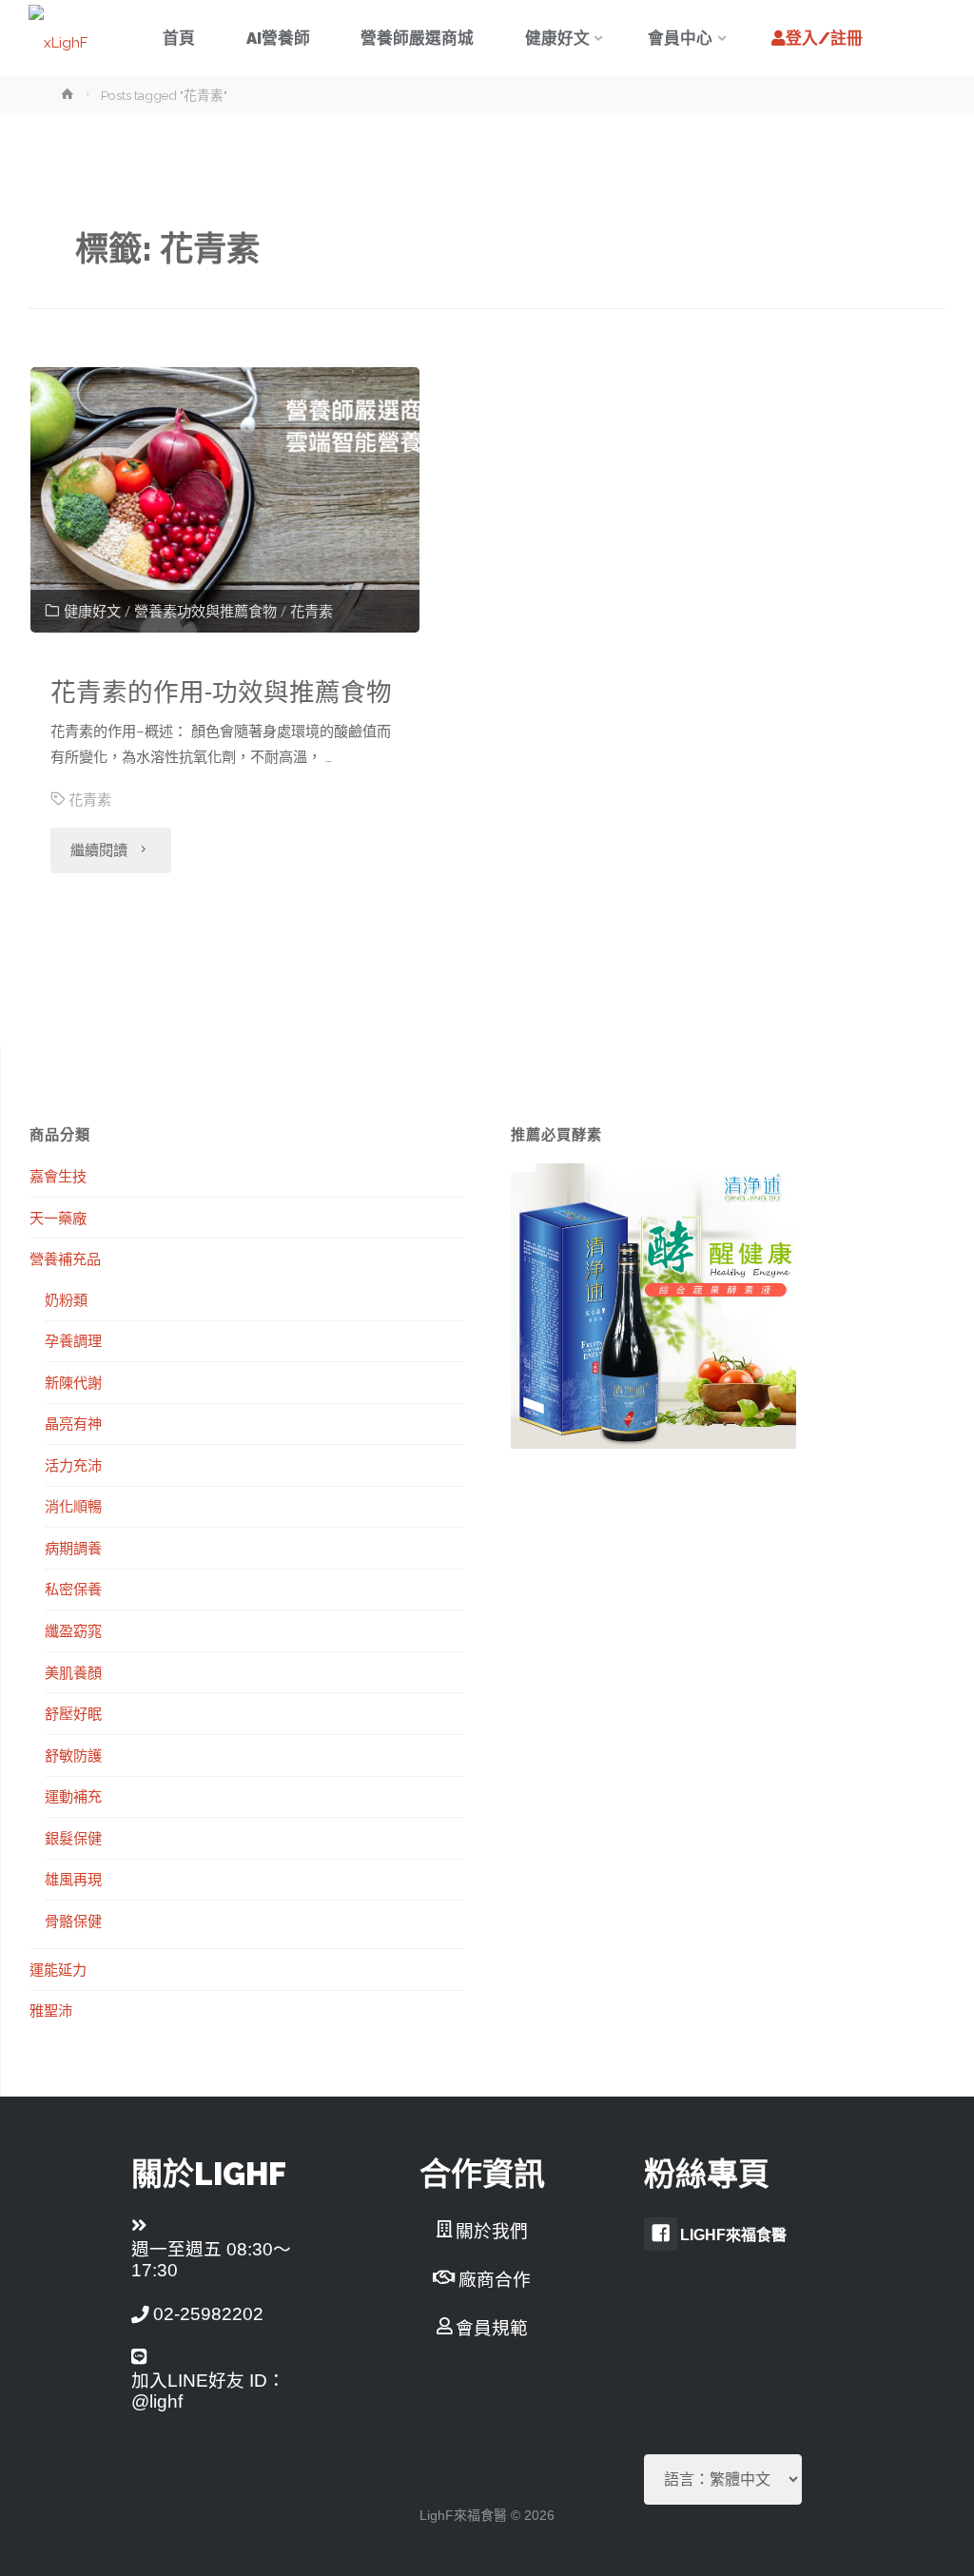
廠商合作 (495, 2280)
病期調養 (73, 1548)
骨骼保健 (73, 1921)
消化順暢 (73, 1506)
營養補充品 (65, 1259)
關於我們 (492, 2231)
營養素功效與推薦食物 (205, 612)
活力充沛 (73, 1465)
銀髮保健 (73, 1838)
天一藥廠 (58, 1218)
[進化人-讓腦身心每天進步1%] (58, 38)
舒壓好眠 (73, 1713)
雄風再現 (73, 1879)
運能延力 (58, 1969)
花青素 (312, 612)
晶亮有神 (73, 1423)
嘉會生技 (58, 1176)
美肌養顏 (73, 1672)
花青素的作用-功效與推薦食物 (221, 692)
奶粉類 (66, 1299)
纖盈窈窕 (73, 1630)
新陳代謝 (73, 1382)
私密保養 (73, 1589)
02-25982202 (208, 2314)
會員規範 (492, 2328)
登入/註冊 (824, 38)
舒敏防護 (73, 1755)
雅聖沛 (51, 2010)
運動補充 (73, 1796)
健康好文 (92, 612)
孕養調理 (73, 1340)
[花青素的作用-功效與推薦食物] (224, 500)
